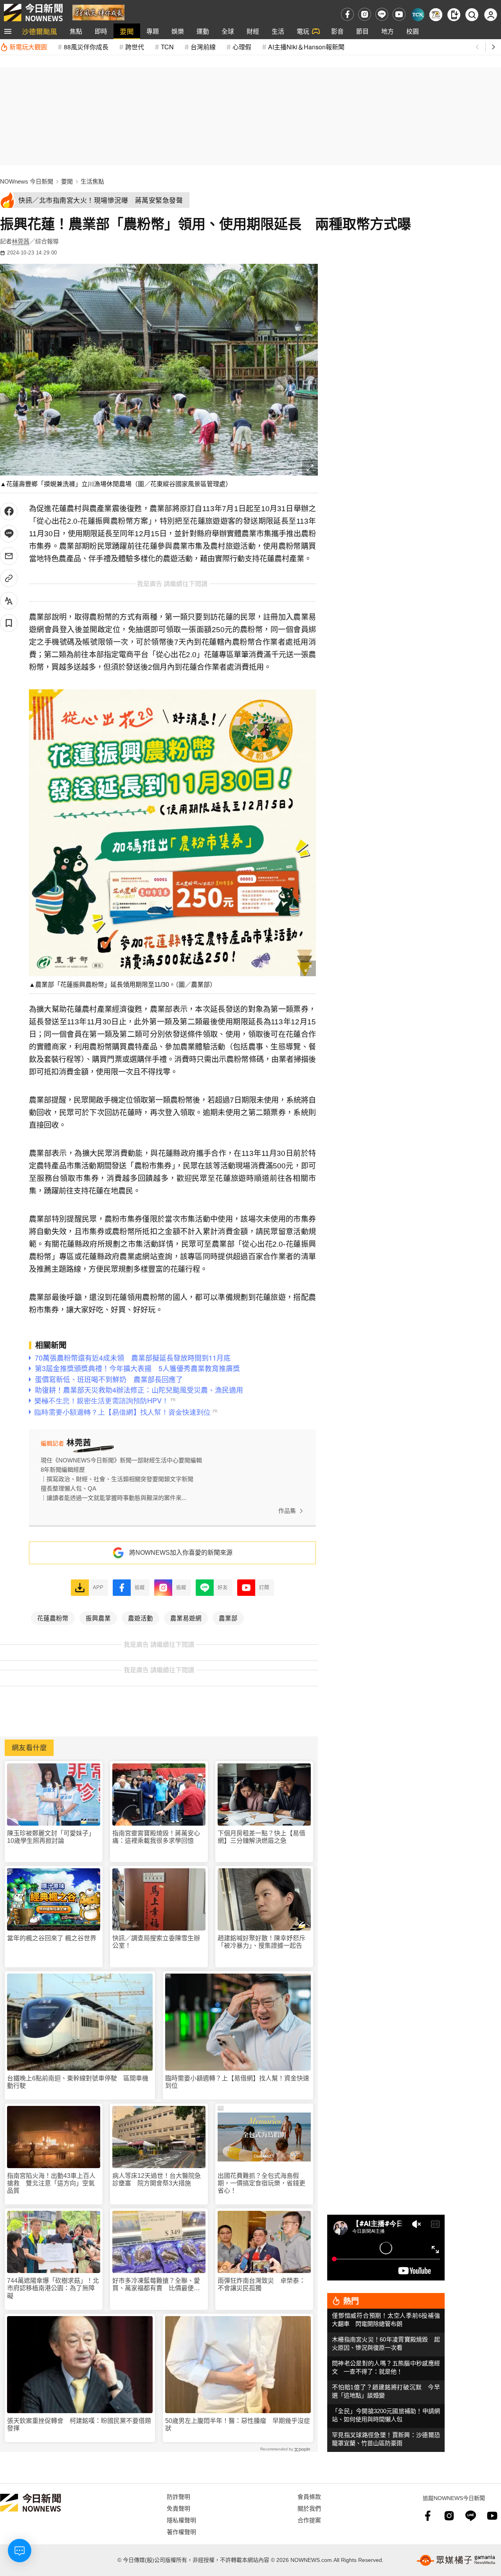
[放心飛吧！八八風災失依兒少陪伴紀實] (98, 12)
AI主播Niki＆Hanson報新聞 (306, 47)
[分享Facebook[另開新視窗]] (9, 511)
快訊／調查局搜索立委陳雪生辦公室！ (156, 1942)
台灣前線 (203, 47)
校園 (413, 31)
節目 (362, 31)
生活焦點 (92, 181)
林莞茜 (21, 241)
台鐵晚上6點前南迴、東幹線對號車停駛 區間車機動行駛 (78, 2082)
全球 (228, 31)
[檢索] (472, 15)
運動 (203, 31)
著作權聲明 (181, 2532)
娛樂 (178, 31)
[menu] (8, 31)
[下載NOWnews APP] (454, 15)
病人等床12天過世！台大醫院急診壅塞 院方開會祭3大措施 (157, 2179)
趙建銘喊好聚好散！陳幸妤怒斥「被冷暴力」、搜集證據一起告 (261, 1942)
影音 (337, 31)
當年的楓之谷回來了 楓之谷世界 (52, 1938)
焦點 (76, 31)
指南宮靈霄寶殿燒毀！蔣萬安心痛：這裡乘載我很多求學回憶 (156, 1837)
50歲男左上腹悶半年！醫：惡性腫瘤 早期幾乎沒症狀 (238, 2425)
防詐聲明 (178, 2496)
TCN (167, 47)
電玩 (303, 31)
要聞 (127, 31)
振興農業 (98, 1618)
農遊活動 (141, 1618)
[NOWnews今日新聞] (33, 13)
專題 (153, 31)
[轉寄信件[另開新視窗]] (9, 556)
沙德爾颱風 (40, 31)
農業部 (228, 1618)
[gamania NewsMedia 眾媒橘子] (456, 2560)
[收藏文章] (9, 623)
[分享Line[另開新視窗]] (9, 534)
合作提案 (309, 2520)
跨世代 (135, 47)
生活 (278, 31)
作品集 (287, 1511)
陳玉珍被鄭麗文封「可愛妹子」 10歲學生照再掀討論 (52, 1837)
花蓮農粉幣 (53, 1618)
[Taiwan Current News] (418, 15)
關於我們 (309, 2508)
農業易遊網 (186, 1618)
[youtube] (399, 14)
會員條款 (309, 2496)
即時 (101, 31)
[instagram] (365, 14)
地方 (387, 31)
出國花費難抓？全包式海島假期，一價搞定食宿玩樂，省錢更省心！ (261, 2183)
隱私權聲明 (181, 2520)
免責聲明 (178, 2508)
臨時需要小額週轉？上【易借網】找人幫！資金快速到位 (237, 2082)
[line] (382, 14)
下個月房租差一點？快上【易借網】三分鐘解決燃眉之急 (261, 1837)
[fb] (347, 14)
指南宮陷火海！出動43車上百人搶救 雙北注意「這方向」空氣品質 (51, 2183)
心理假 (242, 47)
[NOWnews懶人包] (436, 15)
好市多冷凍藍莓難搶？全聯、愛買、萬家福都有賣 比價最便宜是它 (156, 2285)
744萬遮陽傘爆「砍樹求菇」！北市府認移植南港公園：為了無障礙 (53, 2288)
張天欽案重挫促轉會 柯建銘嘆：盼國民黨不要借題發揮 (79, 2425)
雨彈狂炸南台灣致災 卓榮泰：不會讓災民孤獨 (261, 2284)
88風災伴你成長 (86, 47)
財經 (253, 31)
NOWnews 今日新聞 (27, 181)
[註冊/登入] (491, 15)
